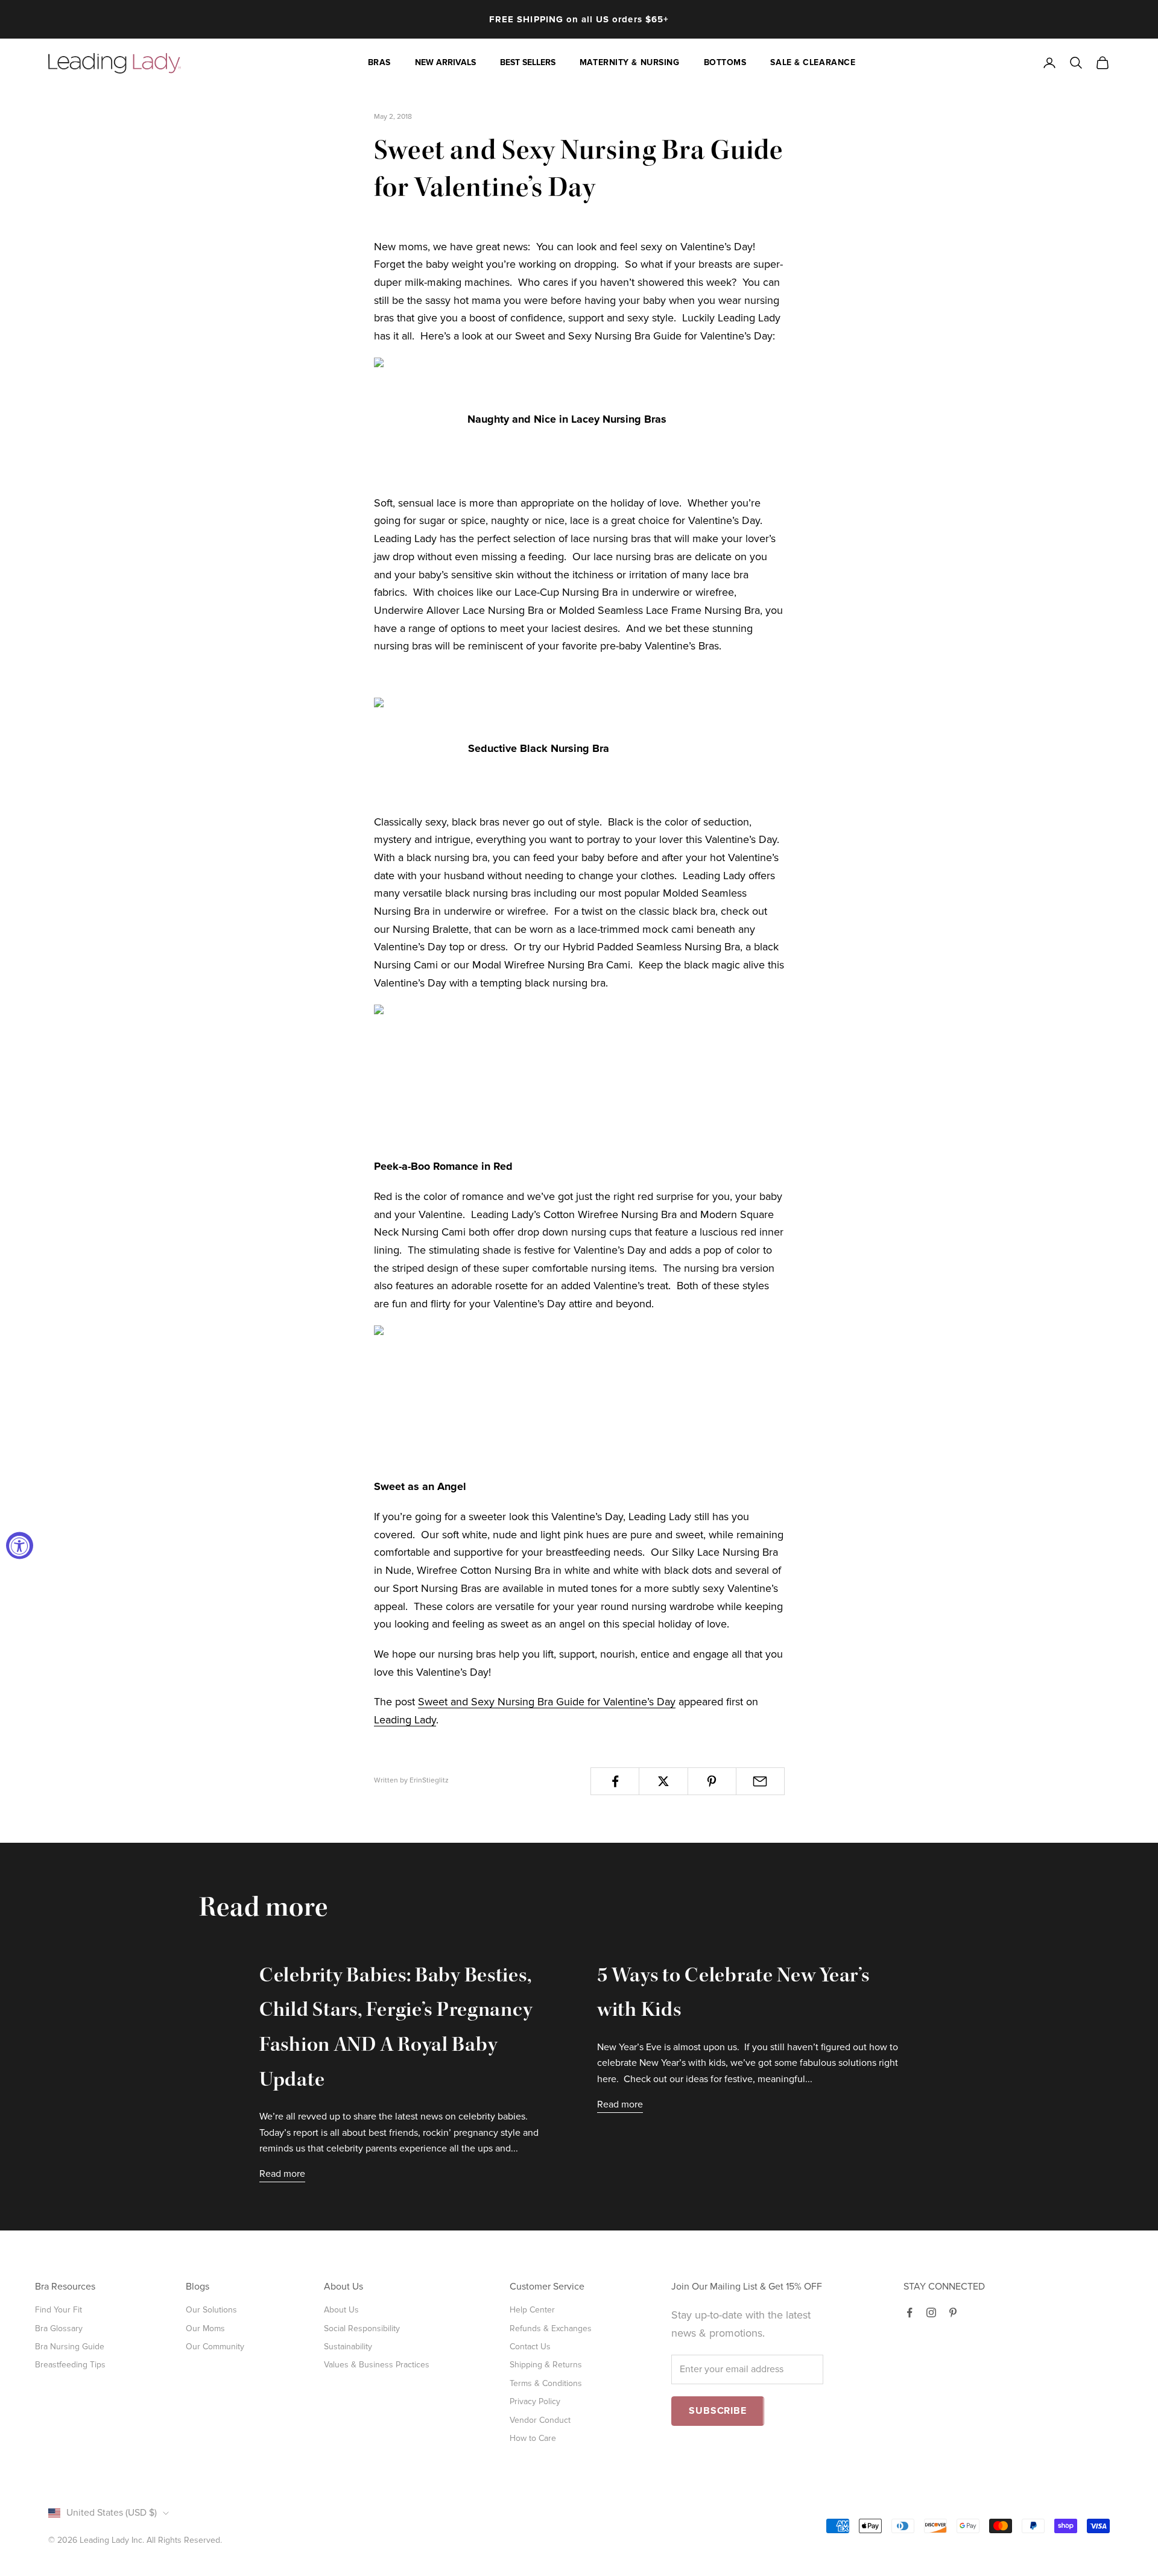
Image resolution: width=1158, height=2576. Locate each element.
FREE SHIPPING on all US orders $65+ (579, 19)
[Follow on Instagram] (931, 2312)
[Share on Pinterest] (712, 1781)
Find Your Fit (59, 2310)
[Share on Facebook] (615, 1781)
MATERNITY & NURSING (630, 62)
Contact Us (530, 2347)
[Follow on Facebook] (910, 2312)
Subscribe (717, 2411)
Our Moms (205, 2328)
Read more (282, 2174)
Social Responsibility (362, 2328)
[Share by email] (760, 1781)
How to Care (533, 2438)
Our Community (215, 2347)
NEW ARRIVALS (445, 62)
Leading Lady (405, 1720)
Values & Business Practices (377, 2365)
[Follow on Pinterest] (953, 2312)
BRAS (379, 62)
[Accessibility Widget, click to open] (20, 1546)
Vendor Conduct (540, 2420)
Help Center (532, 2310)
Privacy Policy (535, 2401)
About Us (341, 2310)
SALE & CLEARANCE (813, 62)
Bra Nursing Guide (70, 2347)
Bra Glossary (59, 2328)
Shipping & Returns (546, 2365)
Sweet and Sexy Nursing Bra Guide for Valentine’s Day (547, 1702)
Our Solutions (211, 2310)
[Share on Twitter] (663, 1781)
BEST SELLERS (528, 62)
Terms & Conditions (546, 2383)
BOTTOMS (725, 62)
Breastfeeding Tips (70, 2365)
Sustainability (348, 2347)
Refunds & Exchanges (551, 2328)
